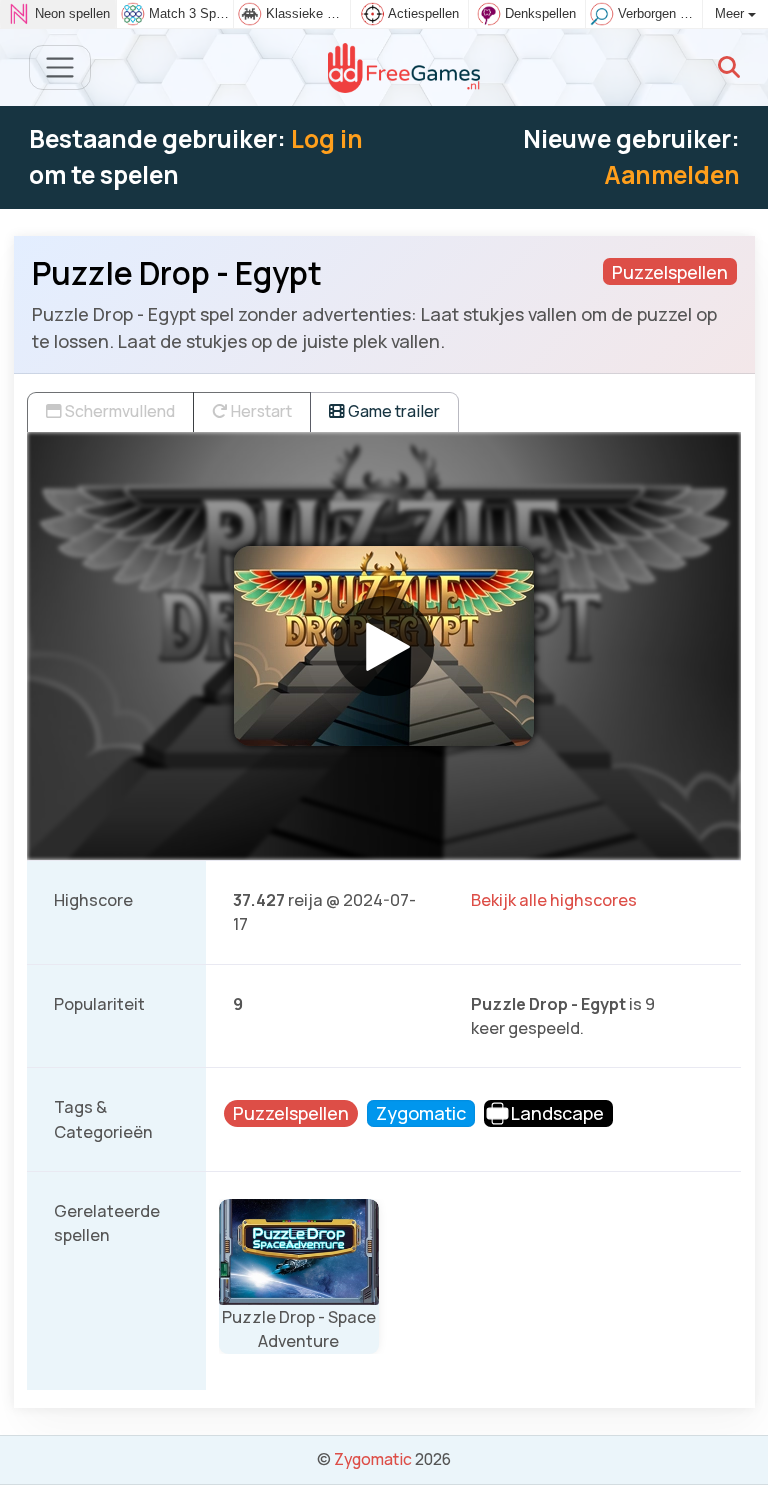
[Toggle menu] (60, 67)
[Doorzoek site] (729, 67)
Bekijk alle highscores (554, 900)
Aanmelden (672, 174)
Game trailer (392, 411)
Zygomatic (373, 1459)
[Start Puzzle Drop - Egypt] (384, 646)
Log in (327, 138)
